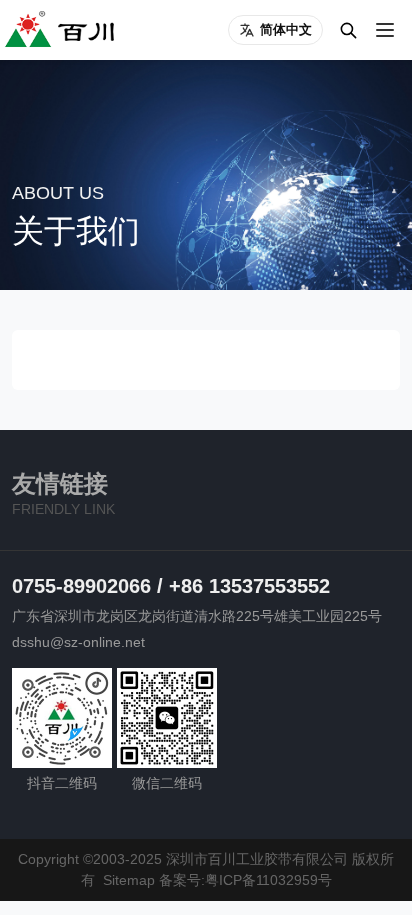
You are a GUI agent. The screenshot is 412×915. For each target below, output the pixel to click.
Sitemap (129, 880)
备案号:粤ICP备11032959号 (245, 880)
